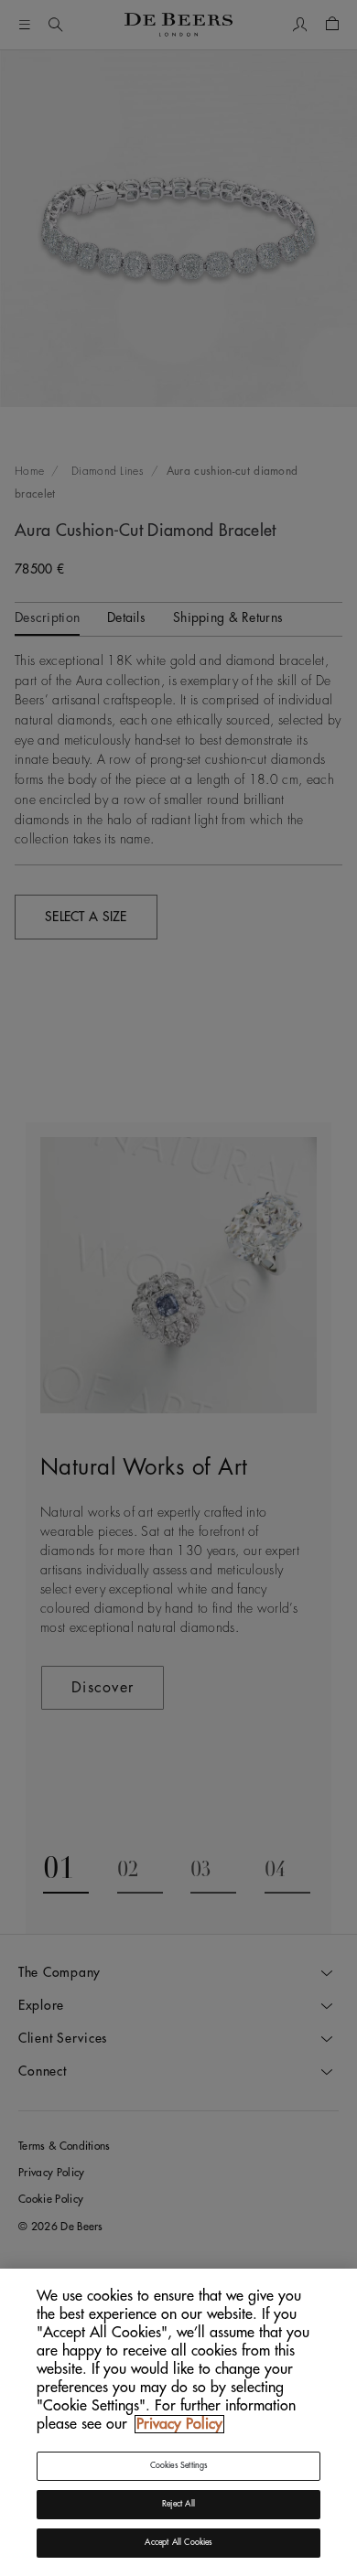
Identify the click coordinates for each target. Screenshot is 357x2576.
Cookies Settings (179, 2466)
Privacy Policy (179, 2424)
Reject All (178, 2504)
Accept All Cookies (178, 2543)
